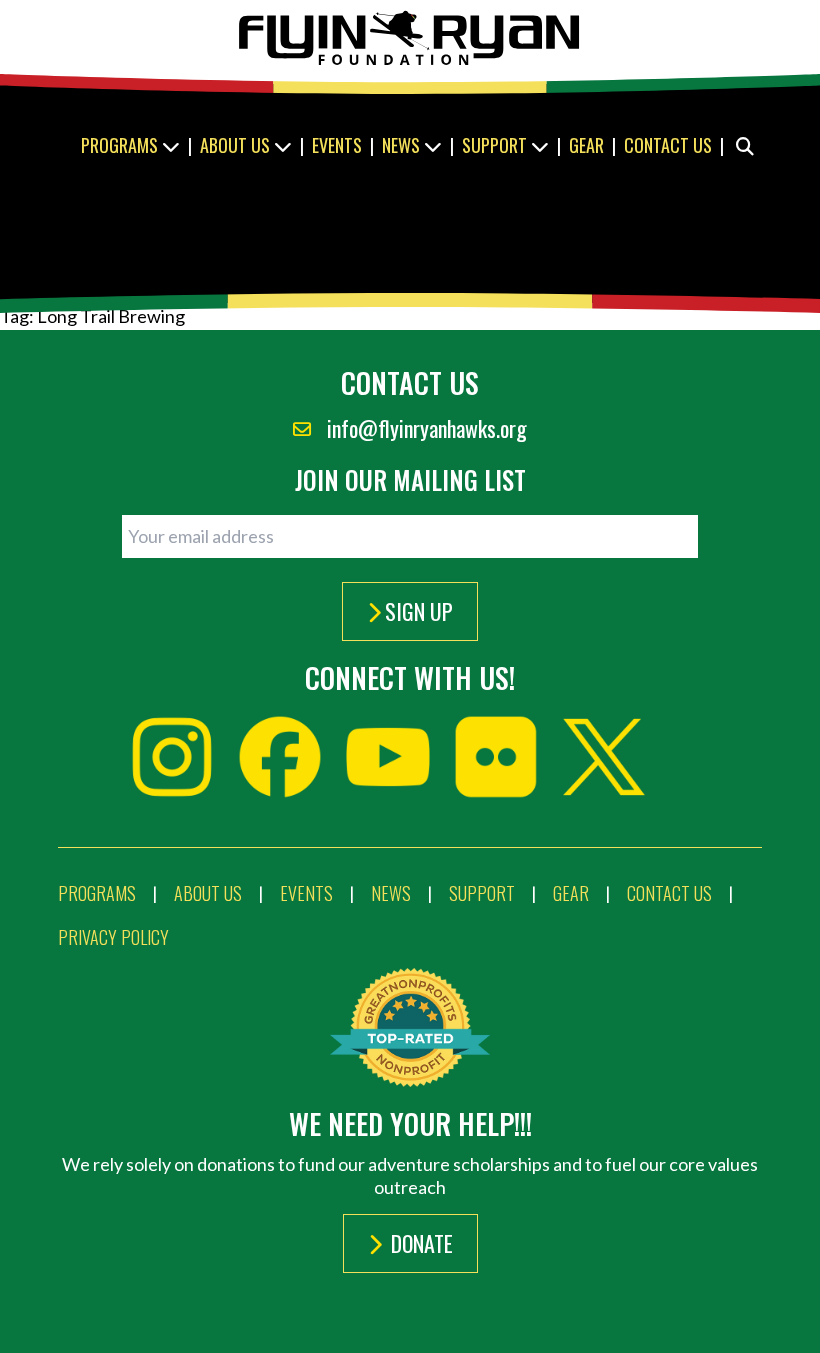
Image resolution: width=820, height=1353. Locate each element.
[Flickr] (496, 757)
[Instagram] (172, 757)
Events (337, 145)
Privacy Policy (113, 937)
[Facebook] (280, 757)
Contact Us (668, 145)
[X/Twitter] (604, 757)
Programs (121, 145)
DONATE (419, 1243)
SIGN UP (419, 611)
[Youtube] (388, 757)
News (403, 145)
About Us (237, 145)
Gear (586, 145)
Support (496, 145)
